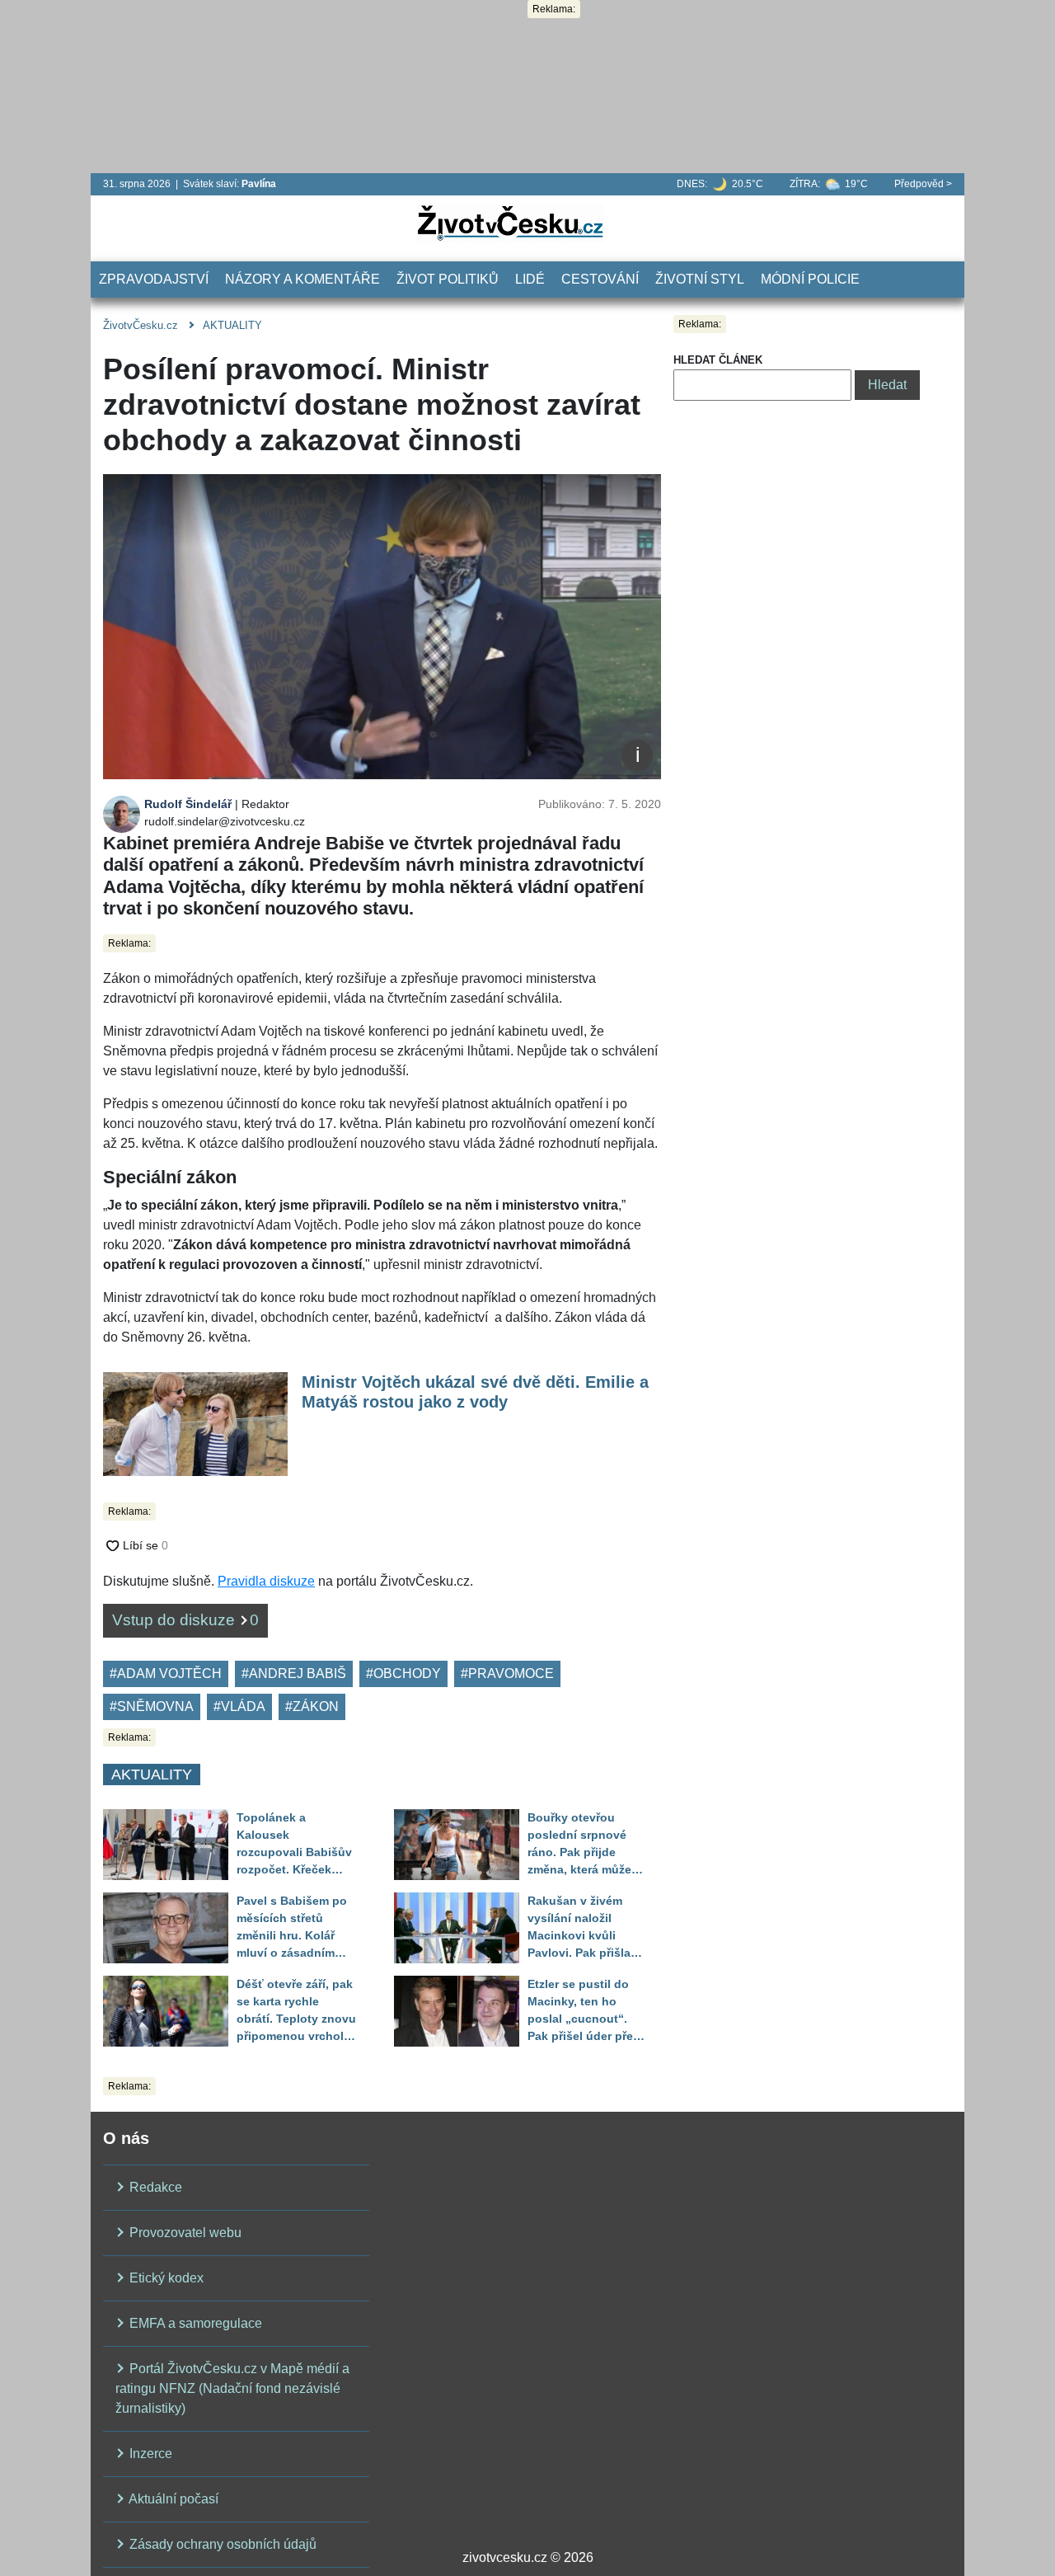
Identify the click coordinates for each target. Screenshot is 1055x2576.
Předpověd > (923, 184)
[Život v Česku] (510, 222)
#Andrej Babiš (294, 1673)
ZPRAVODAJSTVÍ (154, 279)
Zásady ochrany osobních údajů (221, 2544)
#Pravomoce (507, 1673)
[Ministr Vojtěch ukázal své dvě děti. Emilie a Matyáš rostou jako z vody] (195, 1423)
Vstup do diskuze (185, 1620)
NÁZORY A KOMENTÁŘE (302, 279)
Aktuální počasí (172, 2499)
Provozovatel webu (184, 2233)
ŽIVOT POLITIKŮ (448, 279)
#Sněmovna (152, 1706)
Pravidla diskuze (266, 1581)
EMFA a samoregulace (194, 2323)
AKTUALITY (232, 325)
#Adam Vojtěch (166, 1673)
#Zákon (312, 1706)
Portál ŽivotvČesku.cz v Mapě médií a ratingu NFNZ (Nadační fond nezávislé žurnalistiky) (232, 2388)
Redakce (154, 2187)
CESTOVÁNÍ (600, 279)
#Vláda (239, 1706)
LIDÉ (530, 279)
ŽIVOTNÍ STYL (700, 279)
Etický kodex (165, 2278)
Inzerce (149, 2454)
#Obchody (403, 1673)
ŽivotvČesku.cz (141, 325)
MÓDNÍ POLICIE (810, 279)
